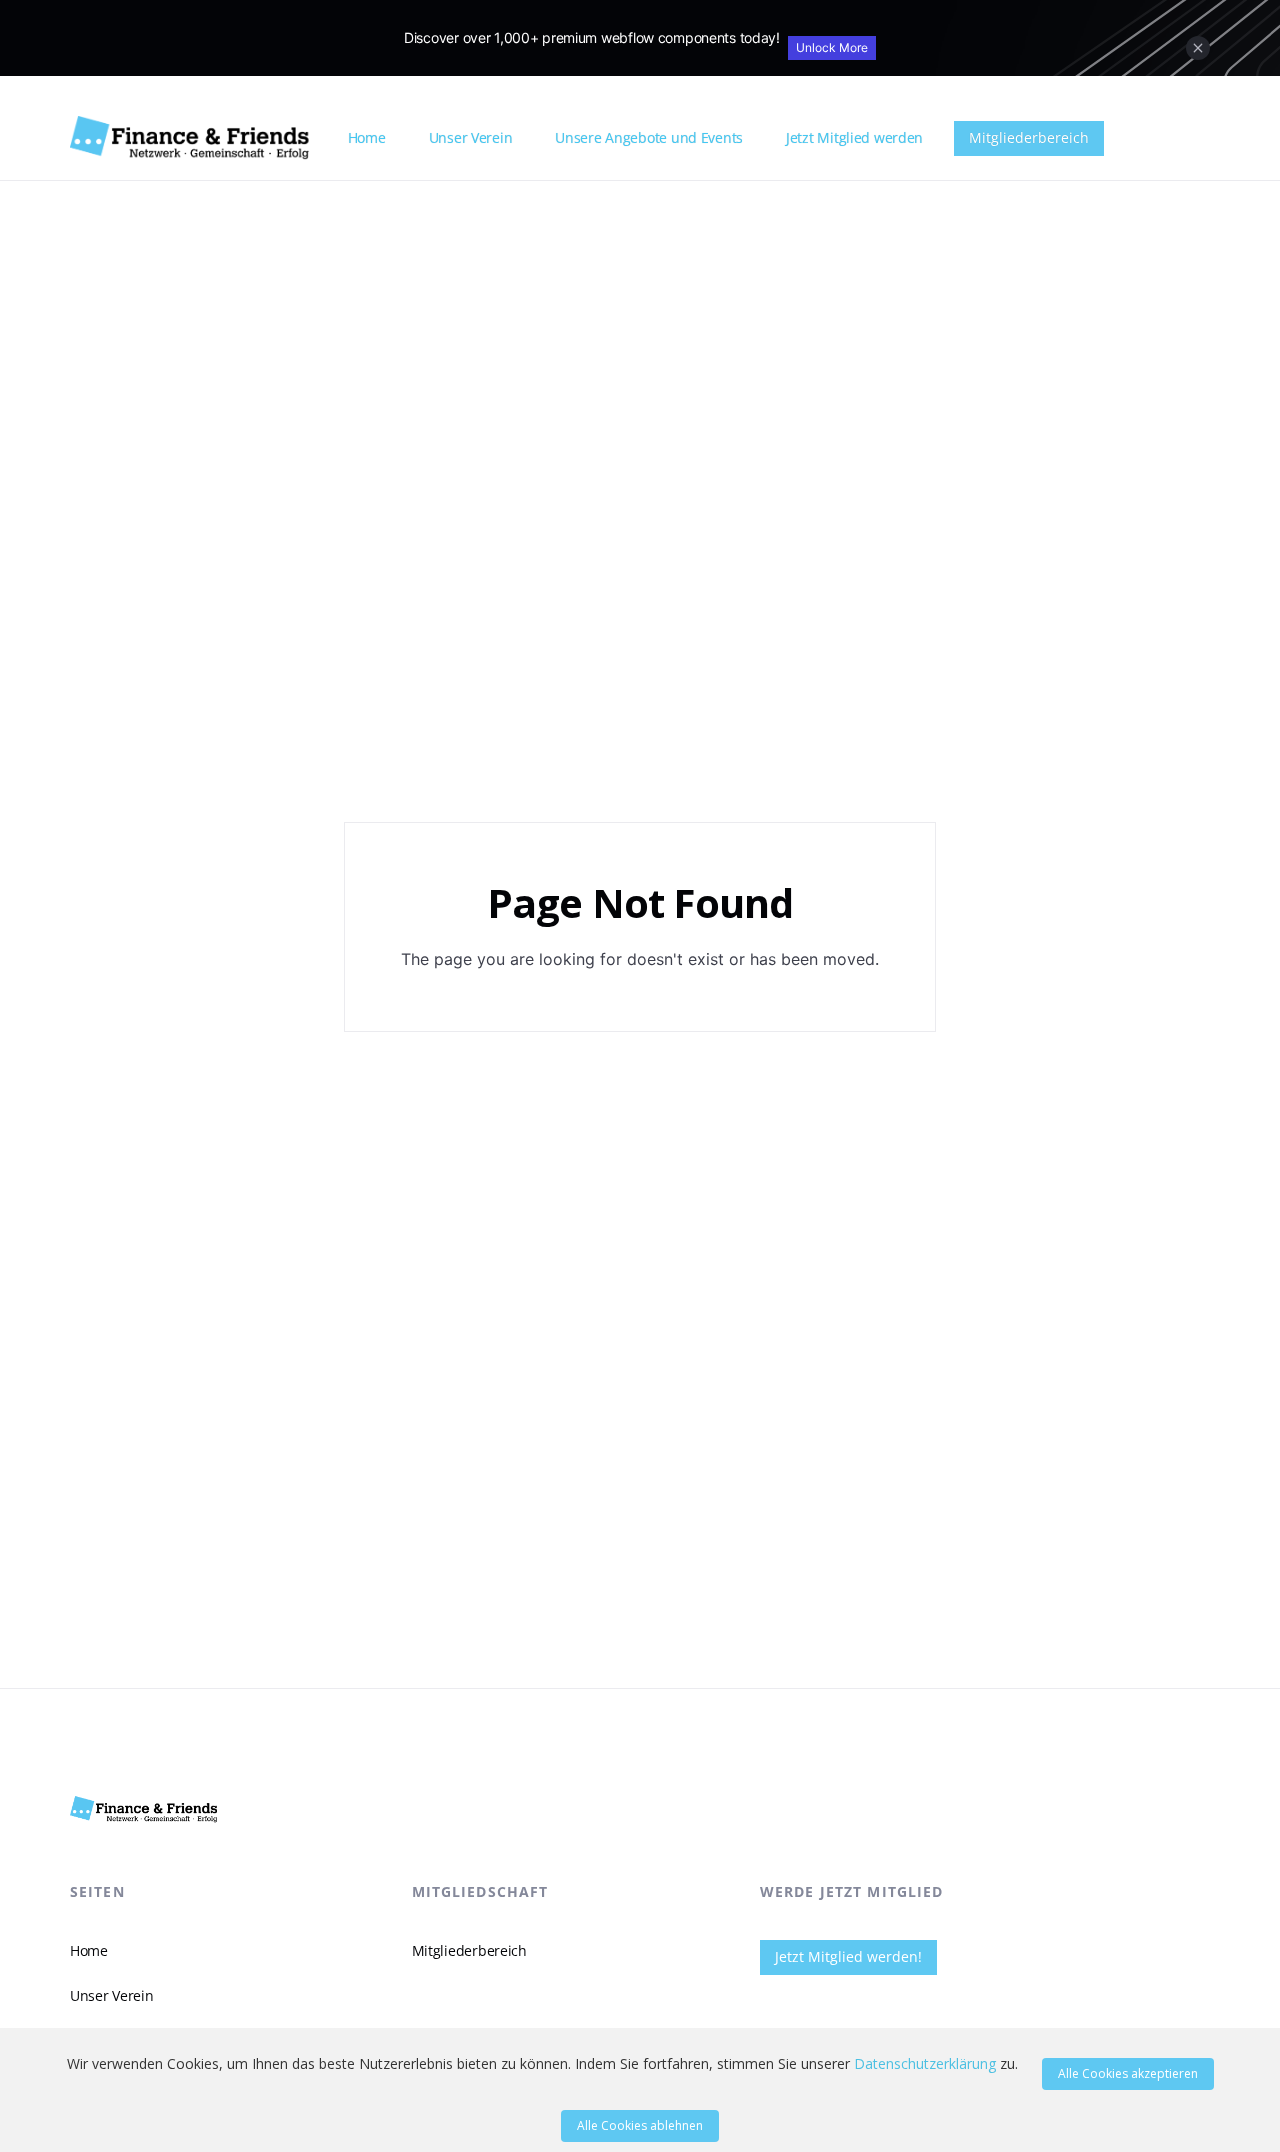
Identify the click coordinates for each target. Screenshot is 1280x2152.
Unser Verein (471, 137)
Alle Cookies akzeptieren (1128, 2073)
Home (367, 137)
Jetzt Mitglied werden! (848, 1956)
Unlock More (832, 47)
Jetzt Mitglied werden (854, 137)
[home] (201, 138)
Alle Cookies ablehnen (640, 2125)
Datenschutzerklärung (925, 2063)
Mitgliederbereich (1029, 137)
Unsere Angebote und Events (649, 137)
